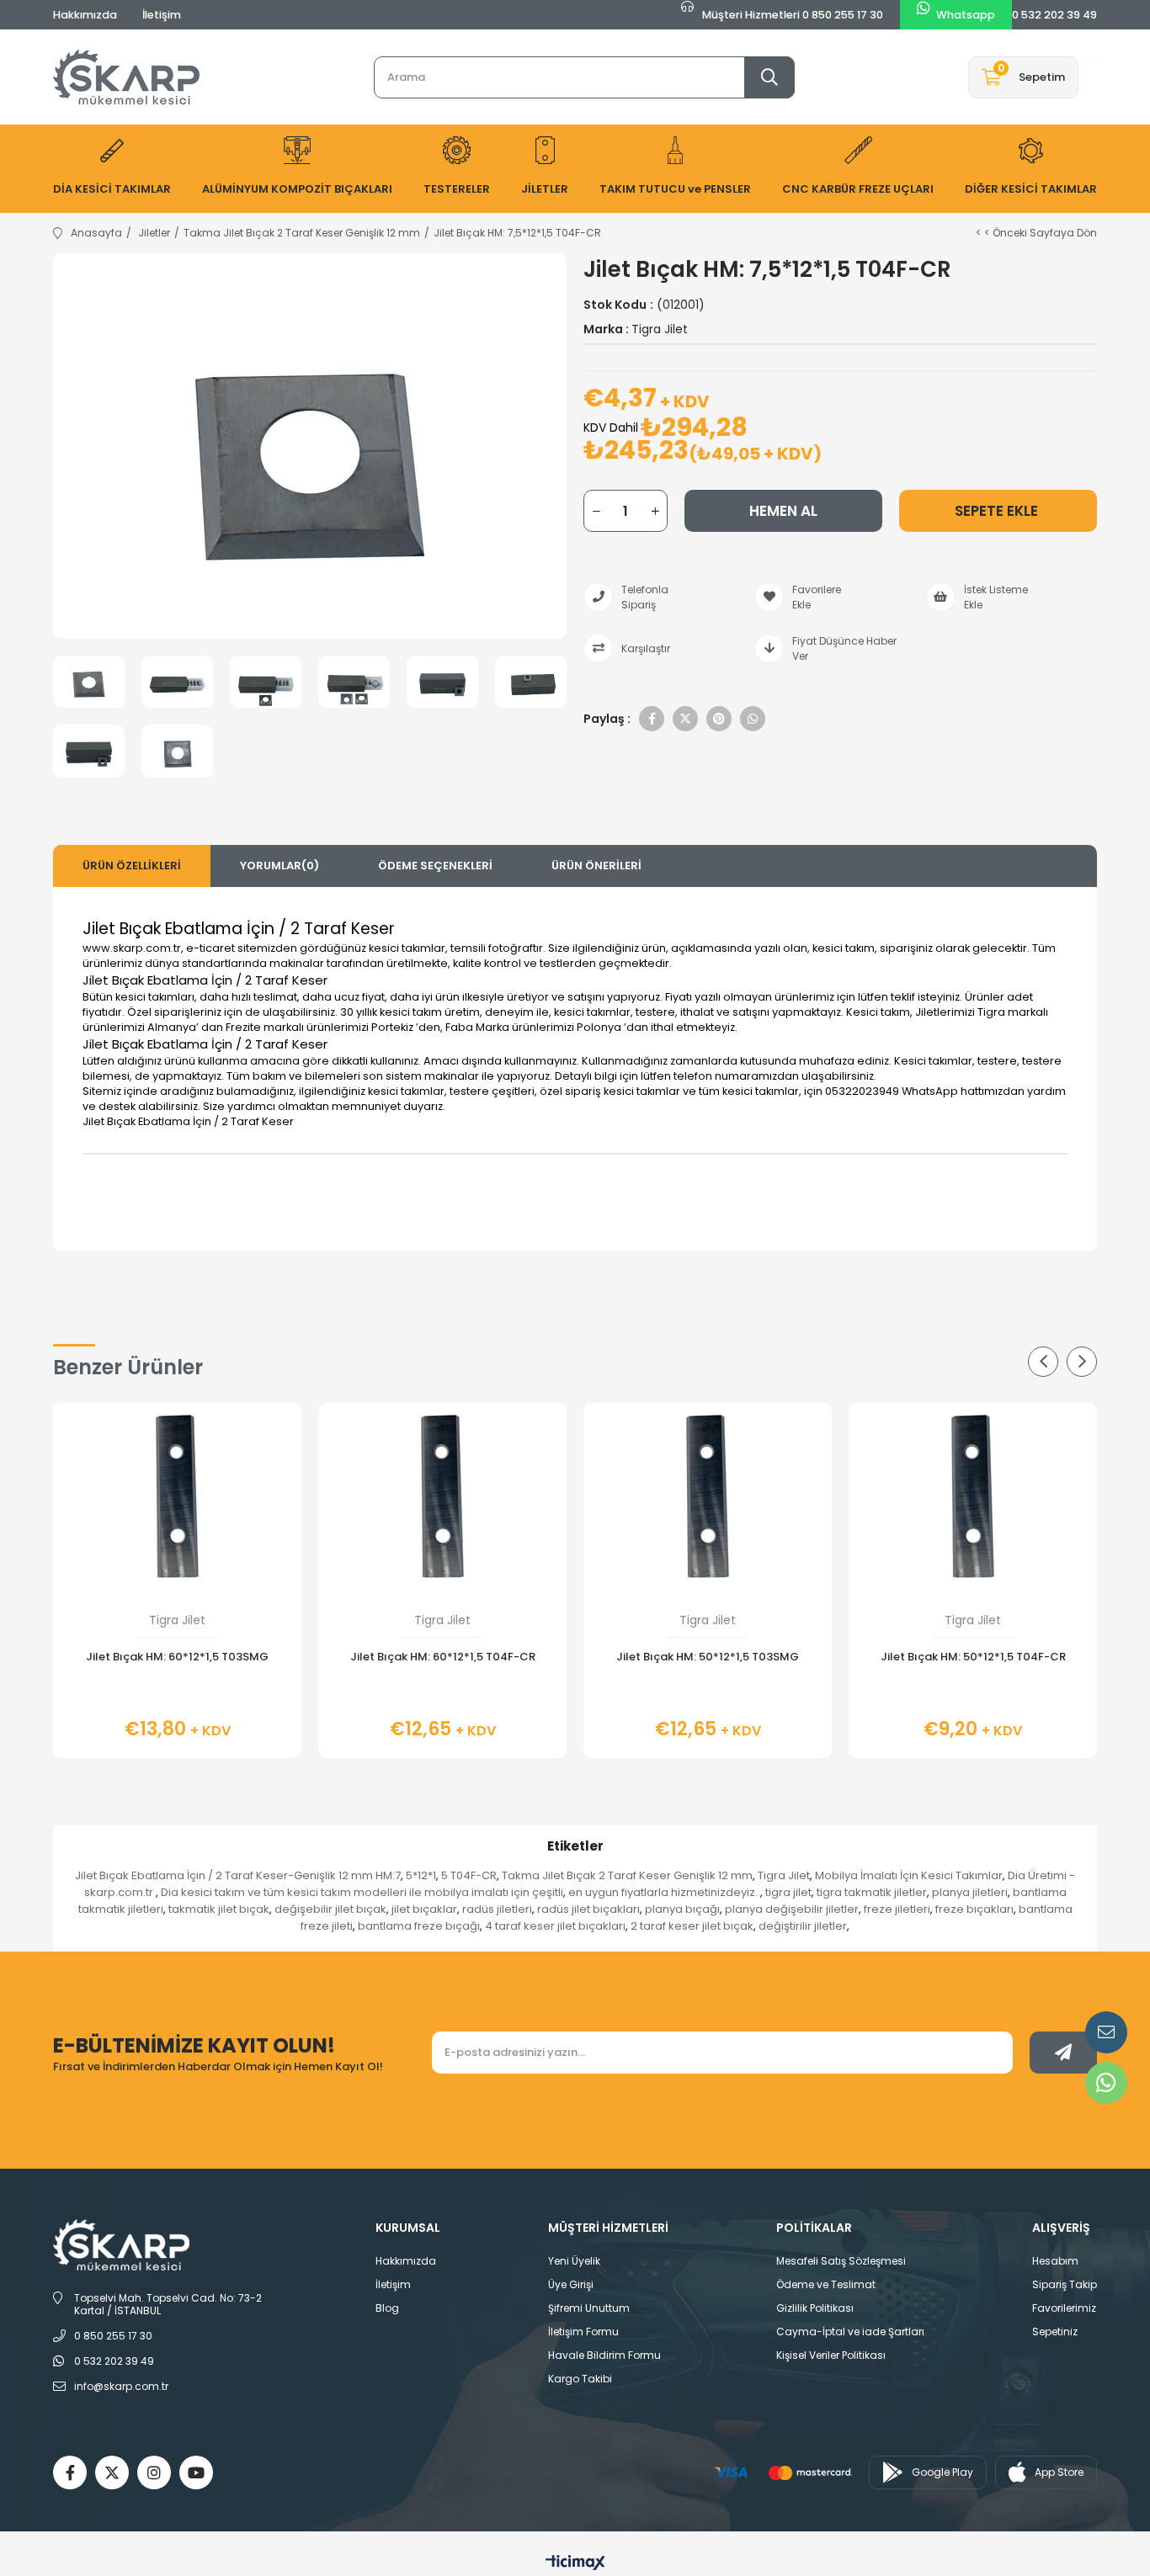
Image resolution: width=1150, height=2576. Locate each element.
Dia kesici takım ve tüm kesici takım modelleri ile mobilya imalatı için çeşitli (362, 1892)
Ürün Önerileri (596, 866)
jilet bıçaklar (424, 1909)
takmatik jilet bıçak (219, 1909)
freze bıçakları (974, 1909)
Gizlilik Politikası (815, 2308)
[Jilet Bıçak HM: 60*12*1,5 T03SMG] (177, 1496)
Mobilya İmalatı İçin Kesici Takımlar (909, 1875)
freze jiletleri (897, 1909)
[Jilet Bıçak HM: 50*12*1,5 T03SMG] (708, 1496)
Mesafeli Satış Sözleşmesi (841, 2261)
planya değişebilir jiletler (792, 1909)
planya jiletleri (970, 1892)
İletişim (162, 15)
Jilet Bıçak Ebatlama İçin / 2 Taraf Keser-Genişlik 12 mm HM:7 (238, 1875)
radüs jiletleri (497, 1909)
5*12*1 (421, 1875)
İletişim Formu (583, 2332)
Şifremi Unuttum (589, 2308)
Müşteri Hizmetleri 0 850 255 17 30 (791, 15)
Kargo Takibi (580, 2379)
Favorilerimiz (1064, 2308)
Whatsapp (966, 15)
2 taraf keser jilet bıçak (692, 1926)
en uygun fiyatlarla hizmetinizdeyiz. (664, 1892)
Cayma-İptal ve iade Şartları (850, 2332)
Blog (387, 2308)
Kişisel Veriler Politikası (831, 2355)
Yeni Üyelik (574, 2261)
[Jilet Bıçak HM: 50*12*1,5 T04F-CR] (973, 1496)
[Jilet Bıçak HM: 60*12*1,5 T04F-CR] (442, 1496)
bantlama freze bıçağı (419, 1926)
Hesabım (1055, 2261)
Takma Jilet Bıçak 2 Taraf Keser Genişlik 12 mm (627, 1875)
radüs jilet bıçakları (588, 1909)
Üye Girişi (571, 2284)
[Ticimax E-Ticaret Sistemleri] (575, 2564)
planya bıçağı (682, 1909)
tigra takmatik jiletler (872, 1892)
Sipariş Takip (1065, 2284)
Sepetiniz (1055, 2332)
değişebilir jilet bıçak (330, 1909)
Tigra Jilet (784, 1875)
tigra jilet (788, 1892)
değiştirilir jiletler (803, 1926)
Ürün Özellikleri (132, 866)
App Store (1059, 2472)
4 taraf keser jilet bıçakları (555, 1926)
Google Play (942, 2472)
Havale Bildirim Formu (604, 2355)
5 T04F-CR (469, 1875)
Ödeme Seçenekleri (435, 866)
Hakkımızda (85, 15)
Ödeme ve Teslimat (826, 2284)
